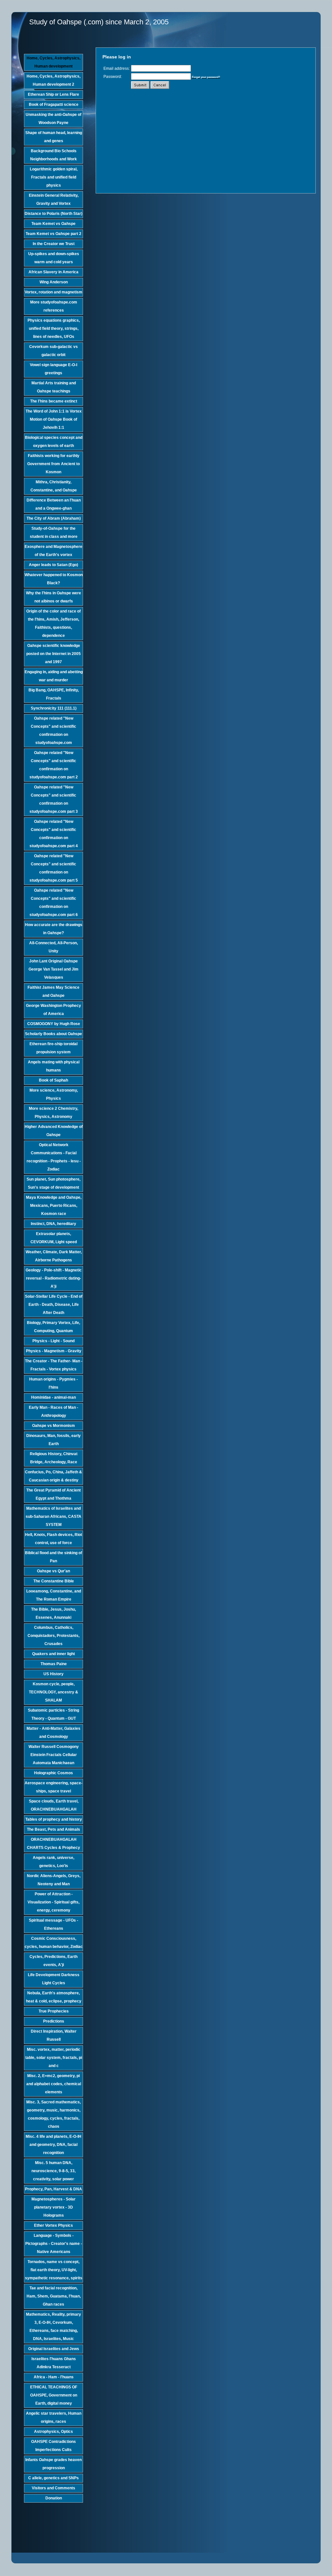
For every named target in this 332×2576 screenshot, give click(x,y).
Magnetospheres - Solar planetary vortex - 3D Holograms (53, 2207)
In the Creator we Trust (54, 244)
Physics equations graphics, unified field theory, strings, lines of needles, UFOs (54, 328)
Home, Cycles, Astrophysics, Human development (53, 62)
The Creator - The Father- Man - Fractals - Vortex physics (54, 1365)
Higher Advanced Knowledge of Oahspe (54, 1131)
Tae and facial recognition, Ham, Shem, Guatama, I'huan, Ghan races (54, 2296)
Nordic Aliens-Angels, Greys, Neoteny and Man (54, 1880)
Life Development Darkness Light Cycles (54, 1979)
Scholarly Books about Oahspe (53, 1034)
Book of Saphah (53, 1080)
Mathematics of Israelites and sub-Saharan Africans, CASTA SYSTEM (53, 1517)
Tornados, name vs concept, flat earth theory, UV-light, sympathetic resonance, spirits (54, 2270)
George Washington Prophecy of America (53, 1010)
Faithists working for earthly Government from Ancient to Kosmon (53, 464)
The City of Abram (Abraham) (54, 518)
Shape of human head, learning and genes (54, 137)
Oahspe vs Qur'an (53, 1571)
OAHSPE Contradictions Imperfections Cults (53, 2446)
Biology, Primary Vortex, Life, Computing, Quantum (53, 1327)
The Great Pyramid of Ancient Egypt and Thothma (53, 1494)
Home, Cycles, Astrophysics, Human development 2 (53, 80)
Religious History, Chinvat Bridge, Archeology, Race (54, 1458)
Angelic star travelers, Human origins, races (54, 2417)
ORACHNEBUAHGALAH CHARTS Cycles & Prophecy (53, 1844)
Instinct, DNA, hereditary (53, 1224)
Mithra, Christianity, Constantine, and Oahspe (54, 486)
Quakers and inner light (53, 1654)
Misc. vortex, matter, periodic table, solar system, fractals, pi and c (54, 2058)
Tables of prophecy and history (54, 1819)
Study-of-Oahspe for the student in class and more (54, 533)
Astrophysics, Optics (53, 2432)
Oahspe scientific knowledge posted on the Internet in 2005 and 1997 (53, 654)
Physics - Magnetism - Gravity (54, 1351)
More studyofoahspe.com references (54, 306)
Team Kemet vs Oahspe (53, 224)
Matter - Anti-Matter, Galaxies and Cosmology (53, 1733)
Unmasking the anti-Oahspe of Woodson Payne (53, 119)
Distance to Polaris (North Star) (53, 214)
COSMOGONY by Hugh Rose (54, 1024)
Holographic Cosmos (53, 1773)
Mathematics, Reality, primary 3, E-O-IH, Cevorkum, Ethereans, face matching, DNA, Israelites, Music (53, 2327)
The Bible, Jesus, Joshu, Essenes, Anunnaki (53, 1613)
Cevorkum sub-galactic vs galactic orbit (53, 351)
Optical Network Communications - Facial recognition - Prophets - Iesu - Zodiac (54, 1157)
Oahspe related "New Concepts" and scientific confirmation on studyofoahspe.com (53, 731)
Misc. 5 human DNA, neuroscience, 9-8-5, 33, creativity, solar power (53, 2171)
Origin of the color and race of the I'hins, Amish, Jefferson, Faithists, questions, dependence (53, 623)
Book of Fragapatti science (54, 105)
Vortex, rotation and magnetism (53, 292)
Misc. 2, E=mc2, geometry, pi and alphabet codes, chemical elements (54, 2084)
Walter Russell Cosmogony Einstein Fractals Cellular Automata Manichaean (54, 1755)
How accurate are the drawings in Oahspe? (54, 929)
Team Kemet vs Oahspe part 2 (53, 234)
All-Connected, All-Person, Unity (53, 947)
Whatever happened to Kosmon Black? (54, 579)
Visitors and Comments (53, 2488)
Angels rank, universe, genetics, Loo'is (53, 1862)
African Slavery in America (53, 272)
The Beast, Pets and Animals (53, 1829)
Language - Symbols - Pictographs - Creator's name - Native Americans (54, 2244)
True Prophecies (54, 2011)
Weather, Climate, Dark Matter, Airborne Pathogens (54, 1256)
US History (53, 1674)
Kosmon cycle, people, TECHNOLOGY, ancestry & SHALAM (53, 1692)
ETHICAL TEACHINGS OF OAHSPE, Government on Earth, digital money (54, 2395)
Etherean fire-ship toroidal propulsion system (53, 1048)
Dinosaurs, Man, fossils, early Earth (53, 1440)
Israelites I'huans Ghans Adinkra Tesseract (54, 2363)
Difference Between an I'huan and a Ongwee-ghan (54, 504)
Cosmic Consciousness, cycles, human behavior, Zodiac (54, 1943)
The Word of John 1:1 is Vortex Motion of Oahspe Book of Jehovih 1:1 (54, 419)
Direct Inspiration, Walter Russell (54, 2035)
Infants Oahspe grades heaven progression (53, 2464)
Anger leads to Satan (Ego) (53, 565)
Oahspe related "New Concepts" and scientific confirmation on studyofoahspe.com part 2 (54, 765)
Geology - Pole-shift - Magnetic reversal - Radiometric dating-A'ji (54, 1278)
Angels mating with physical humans (54, 1066)
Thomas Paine (54, 1664)
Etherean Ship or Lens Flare (53, 94)
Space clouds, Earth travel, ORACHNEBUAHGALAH (54, 1805)
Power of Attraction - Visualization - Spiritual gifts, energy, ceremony (53, 1902)
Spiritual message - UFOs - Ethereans (53, 1924)
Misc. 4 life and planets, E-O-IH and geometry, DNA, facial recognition (53, 2145)
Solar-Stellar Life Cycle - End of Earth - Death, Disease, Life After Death (54, 1305)
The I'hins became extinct (54, 401)
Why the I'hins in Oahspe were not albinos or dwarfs (53, 597)
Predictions (54, 2021)
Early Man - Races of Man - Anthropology (53, 1412)
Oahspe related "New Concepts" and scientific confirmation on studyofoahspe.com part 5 (54, 868)
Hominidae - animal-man (53, 1397)
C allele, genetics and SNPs (53, 2478)
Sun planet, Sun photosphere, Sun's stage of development (53, 1183)
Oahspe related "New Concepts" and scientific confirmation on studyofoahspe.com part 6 (54, 903)
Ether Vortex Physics (53, 2225)
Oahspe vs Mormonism (53, 1426)
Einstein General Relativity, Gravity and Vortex (54, 199)
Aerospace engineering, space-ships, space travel (53, 1787)
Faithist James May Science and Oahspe (53, 991)
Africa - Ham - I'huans (54, 2377)
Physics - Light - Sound (53, 1341)
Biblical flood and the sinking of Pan (53, 1557)
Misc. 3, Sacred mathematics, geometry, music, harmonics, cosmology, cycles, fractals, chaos (53, 2114)
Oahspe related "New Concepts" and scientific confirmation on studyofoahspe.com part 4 (54, 834)
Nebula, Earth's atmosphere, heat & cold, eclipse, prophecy (54, 1997)
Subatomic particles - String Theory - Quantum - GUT (53, 1714)
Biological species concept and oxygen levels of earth (54, 442)
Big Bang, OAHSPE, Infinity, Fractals (54, 694)
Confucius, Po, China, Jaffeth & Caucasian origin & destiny (53, 1476)
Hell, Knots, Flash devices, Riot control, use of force (53, 1539)
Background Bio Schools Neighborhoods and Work (53, 155)
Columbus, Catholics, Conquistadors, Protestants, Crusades (53, 1636)
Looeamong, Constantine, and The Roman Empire (54, 1595)
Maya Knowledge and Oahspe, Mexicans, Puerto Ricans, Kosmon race (54, 1206)
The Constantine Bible (54, 1581)
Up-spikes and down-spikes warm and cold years (54, 258)
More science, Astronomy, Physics (54, 1094)
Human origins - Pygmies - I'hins (53, 1383)
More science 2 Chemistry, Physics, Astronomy (53, 1113)
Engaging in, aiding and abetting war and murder (54, 676)
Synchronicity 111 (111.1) (54, 708)
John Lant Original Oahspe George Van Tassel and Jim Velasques (53, 969)
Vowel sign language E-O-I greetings (53, 369)
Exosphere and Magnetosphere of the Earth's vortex (53, 551)
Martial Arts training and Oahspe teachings (54, 387)
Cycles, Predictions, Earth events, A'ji (53, 1961)
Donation (54, 2498)
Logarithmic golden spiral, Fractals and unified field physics (54, 177)
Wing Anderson (54, 282)
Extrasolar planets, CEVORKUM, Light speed (54, 1238)
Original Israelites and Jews (54, 2349)
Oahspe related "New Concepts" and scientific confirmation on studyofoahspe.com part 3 (54, 799)
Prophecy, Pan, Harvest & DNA (53, 2189)
